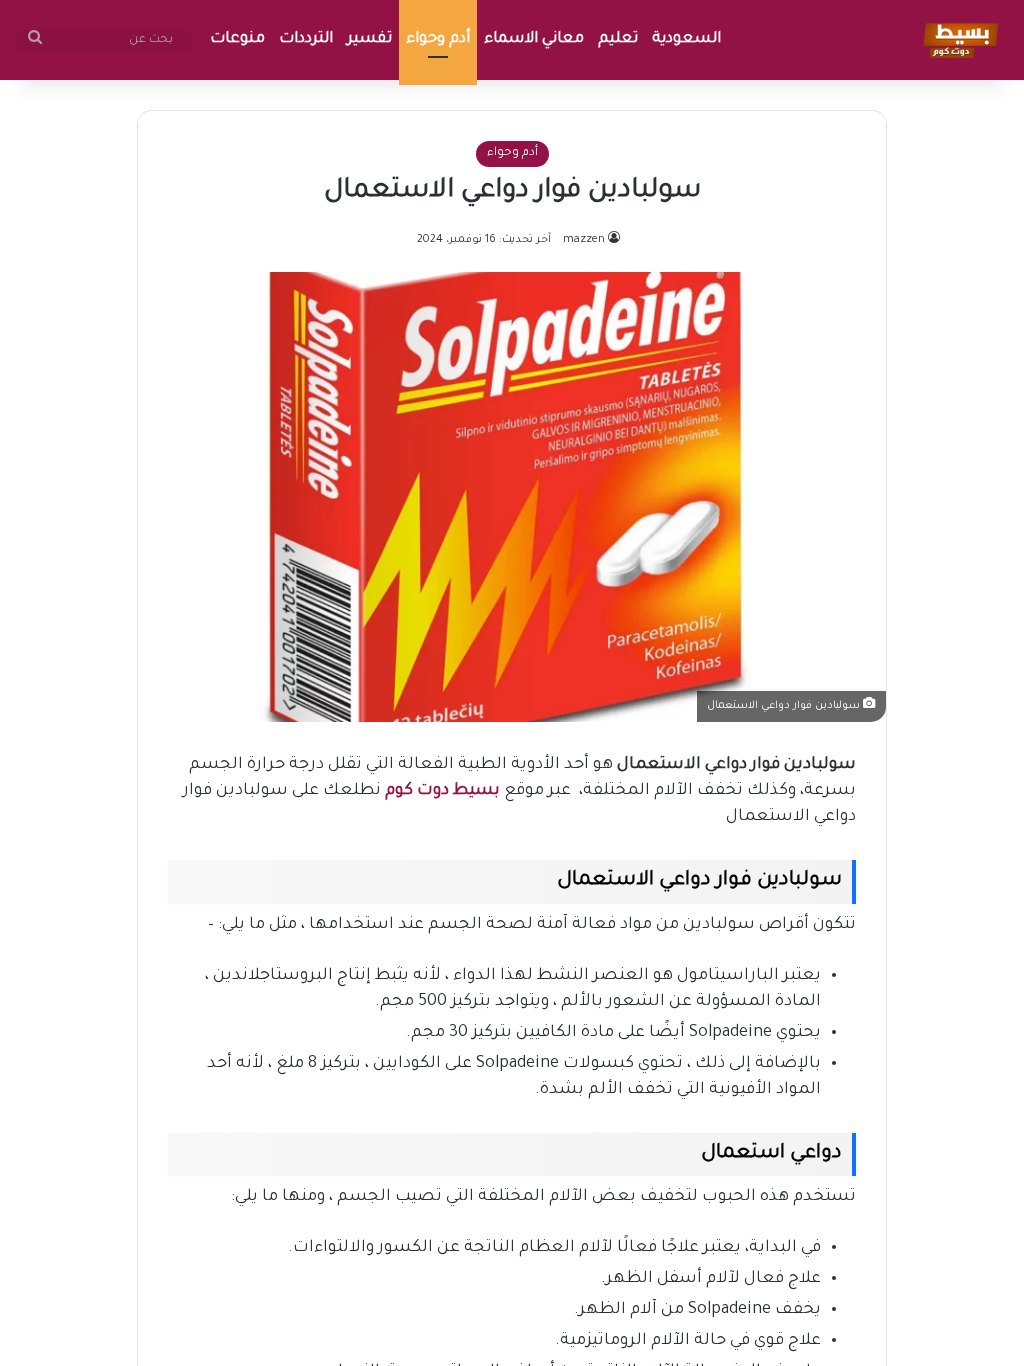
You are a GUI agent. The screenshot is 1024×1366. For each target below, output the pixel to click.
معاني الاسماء (534, 39)
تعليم (618, 39)
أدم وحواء (438, 39)
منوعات (237, 39)
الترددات (306, 39)
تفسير (369, 39)
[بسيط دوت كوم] (957, 40)
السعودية (686, 39)
